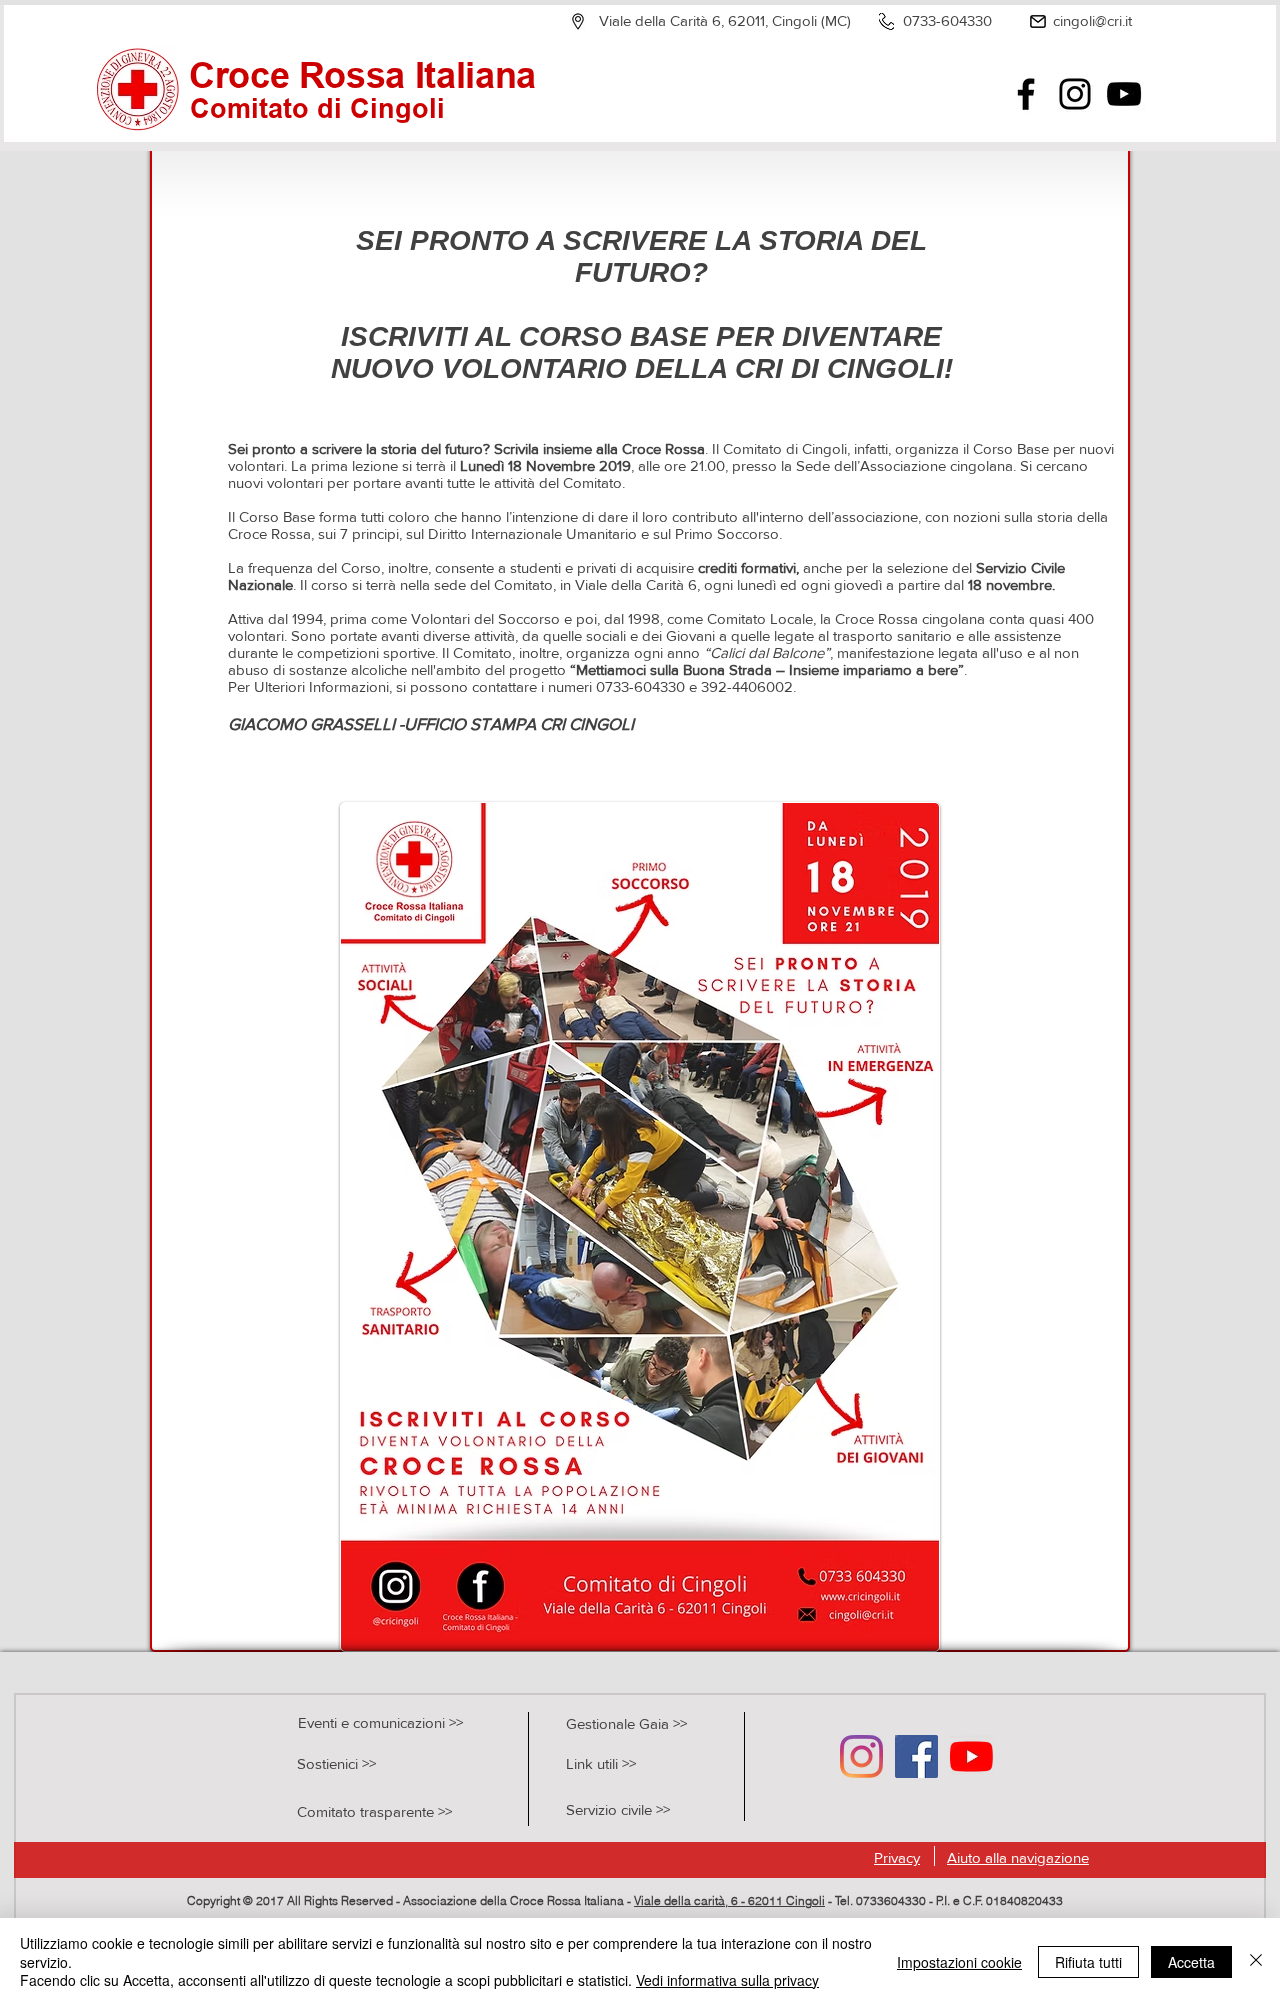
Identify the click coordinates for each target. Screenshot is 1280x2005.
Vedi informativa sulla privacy (727, 1980)
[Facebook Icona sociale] (916, 1756)
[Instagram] (1075, 94)
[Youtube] (971, 1756)
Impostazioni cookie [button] (959, 1962)
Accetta (1191, 1962)
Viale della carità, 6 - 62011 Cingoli (729, 1900)
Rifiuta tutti (1088, 1962)
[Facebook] (1026, 94)
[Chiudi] (1256, 1961)
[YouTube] (1124, 94)
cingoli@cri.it (1092, 20)
